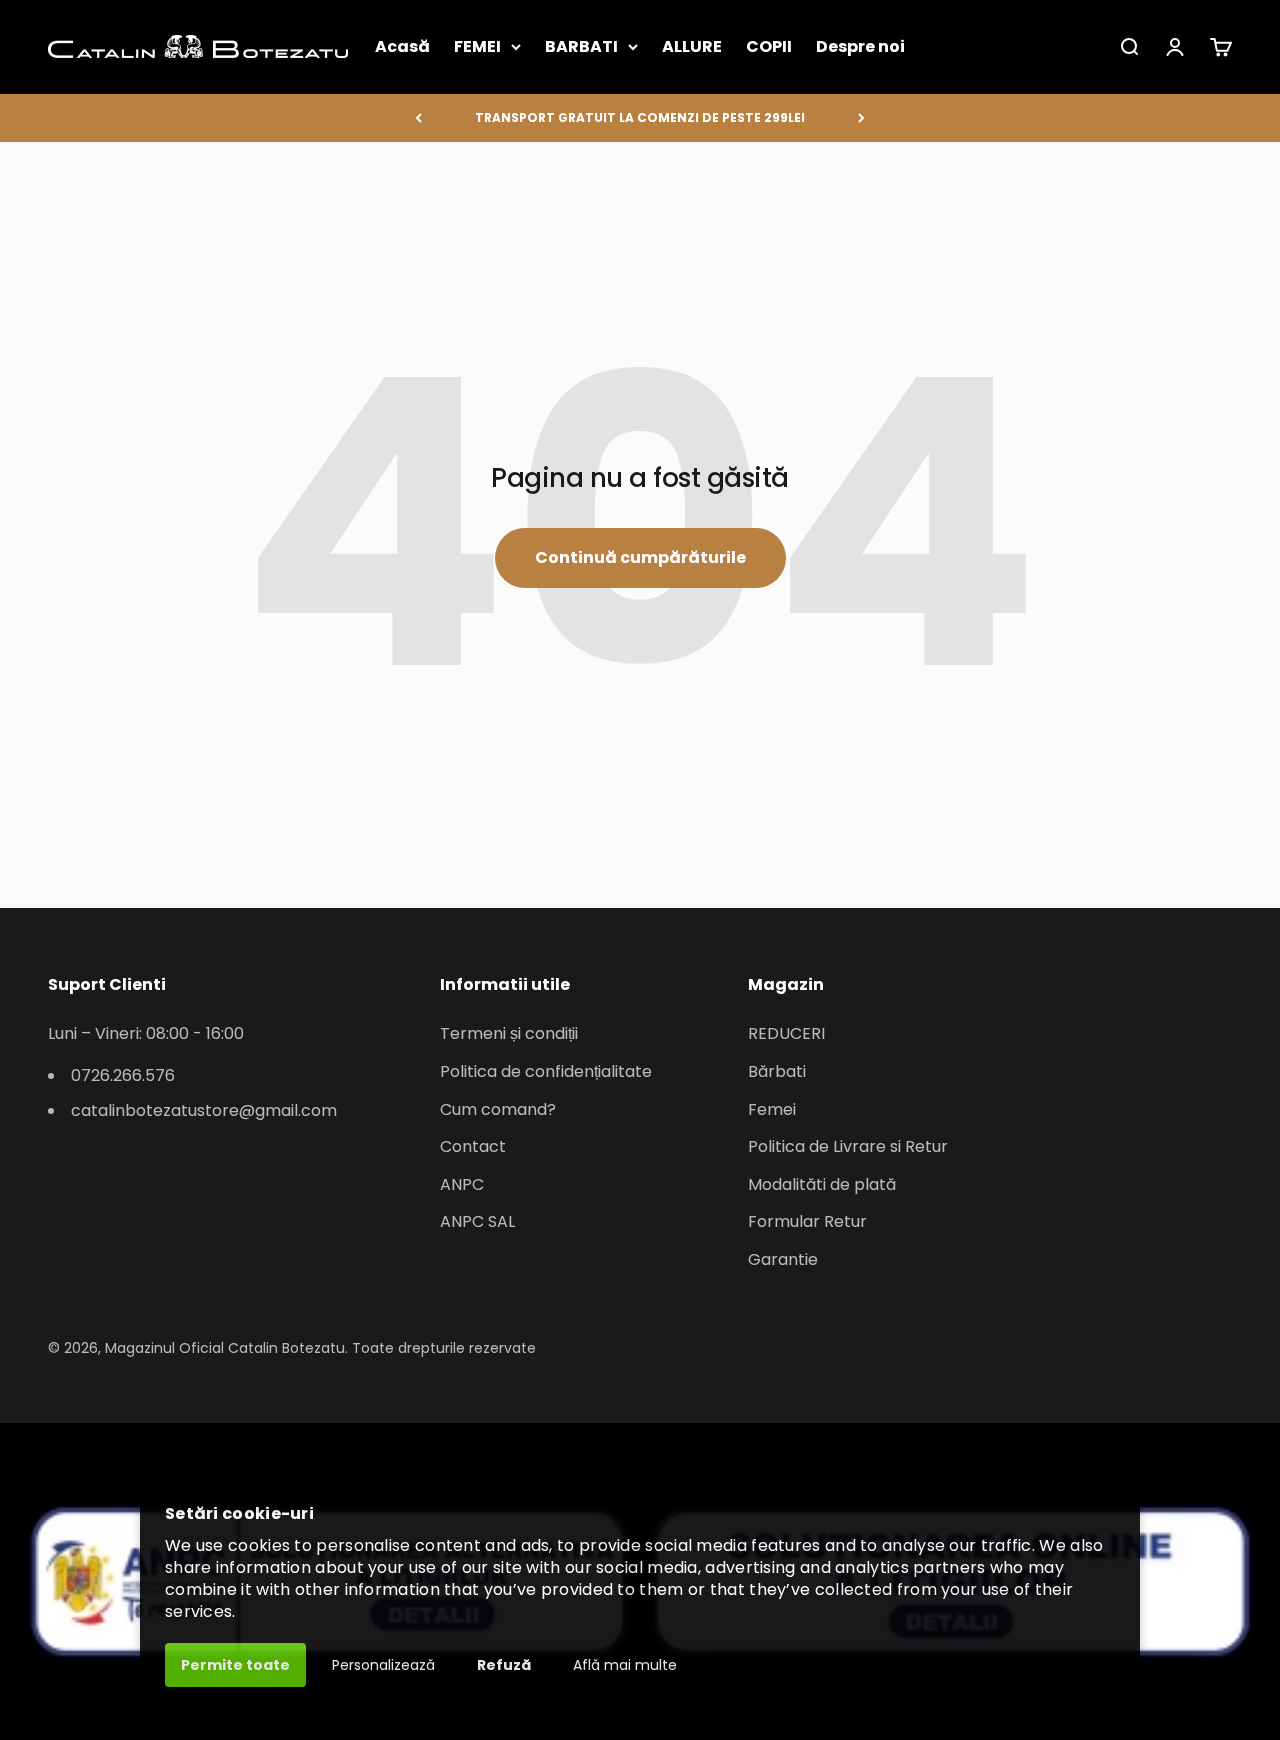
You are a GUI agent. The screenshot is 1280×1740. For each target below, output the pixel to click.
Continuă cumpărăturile (640, 557)
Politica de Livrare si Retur (848, 1146)
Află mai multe (625, 1665)
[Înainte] (861, 118)
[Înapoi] (418, 118)
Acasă (402, 46)
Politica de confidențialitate (546, 1071)
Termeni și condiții (509, 1033)
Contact (473, 1146)
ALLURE (692, 46)
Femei (772, 1109)
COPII (769, 46)
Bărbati (777, 1071)
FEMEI (477, 46)
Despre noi (860, 46)
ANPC (462, 1184)
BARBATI (581, 46)
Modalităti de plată (822, 1184)
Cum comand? (498, 1109)
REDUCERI (786, 1033)
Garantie (783, 1259)
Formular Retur (807, 1221)
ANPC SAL (477, 1221)
